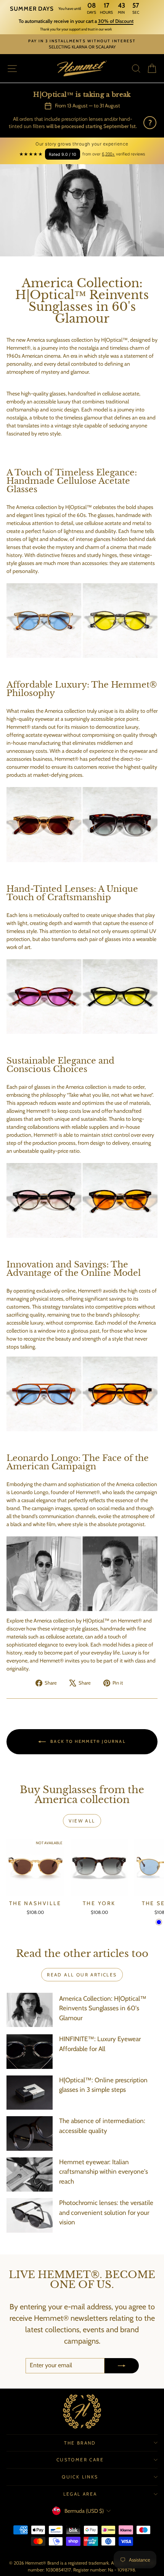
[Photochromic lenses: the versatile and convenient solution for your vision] (30, 2215)
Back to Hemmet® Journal (87, 1741)
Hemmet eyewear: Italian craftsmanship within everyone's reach (104, 2172)
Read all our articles (82, 1975)
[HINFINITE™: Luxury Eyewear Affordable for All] (30, 2051)
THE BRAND (80, 2443)
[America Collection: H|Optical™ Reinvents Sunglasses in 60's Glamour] (30, 2010)
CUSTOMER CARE (80, 2460)
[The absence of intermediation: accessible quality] (30, 2133)
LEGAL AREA (80, 2494)
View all (82, 1821)
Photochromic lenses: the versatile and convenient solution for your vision (106, 2212)
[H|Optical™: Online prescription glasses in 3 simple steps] (30, 2093)
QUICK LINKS (80, 2477)
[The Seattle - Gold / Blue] (159, 1922)
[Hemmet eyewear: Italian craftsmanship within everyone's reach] (30, 2174)
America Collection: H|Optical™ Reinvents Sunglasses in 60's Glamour (103, 2008)
